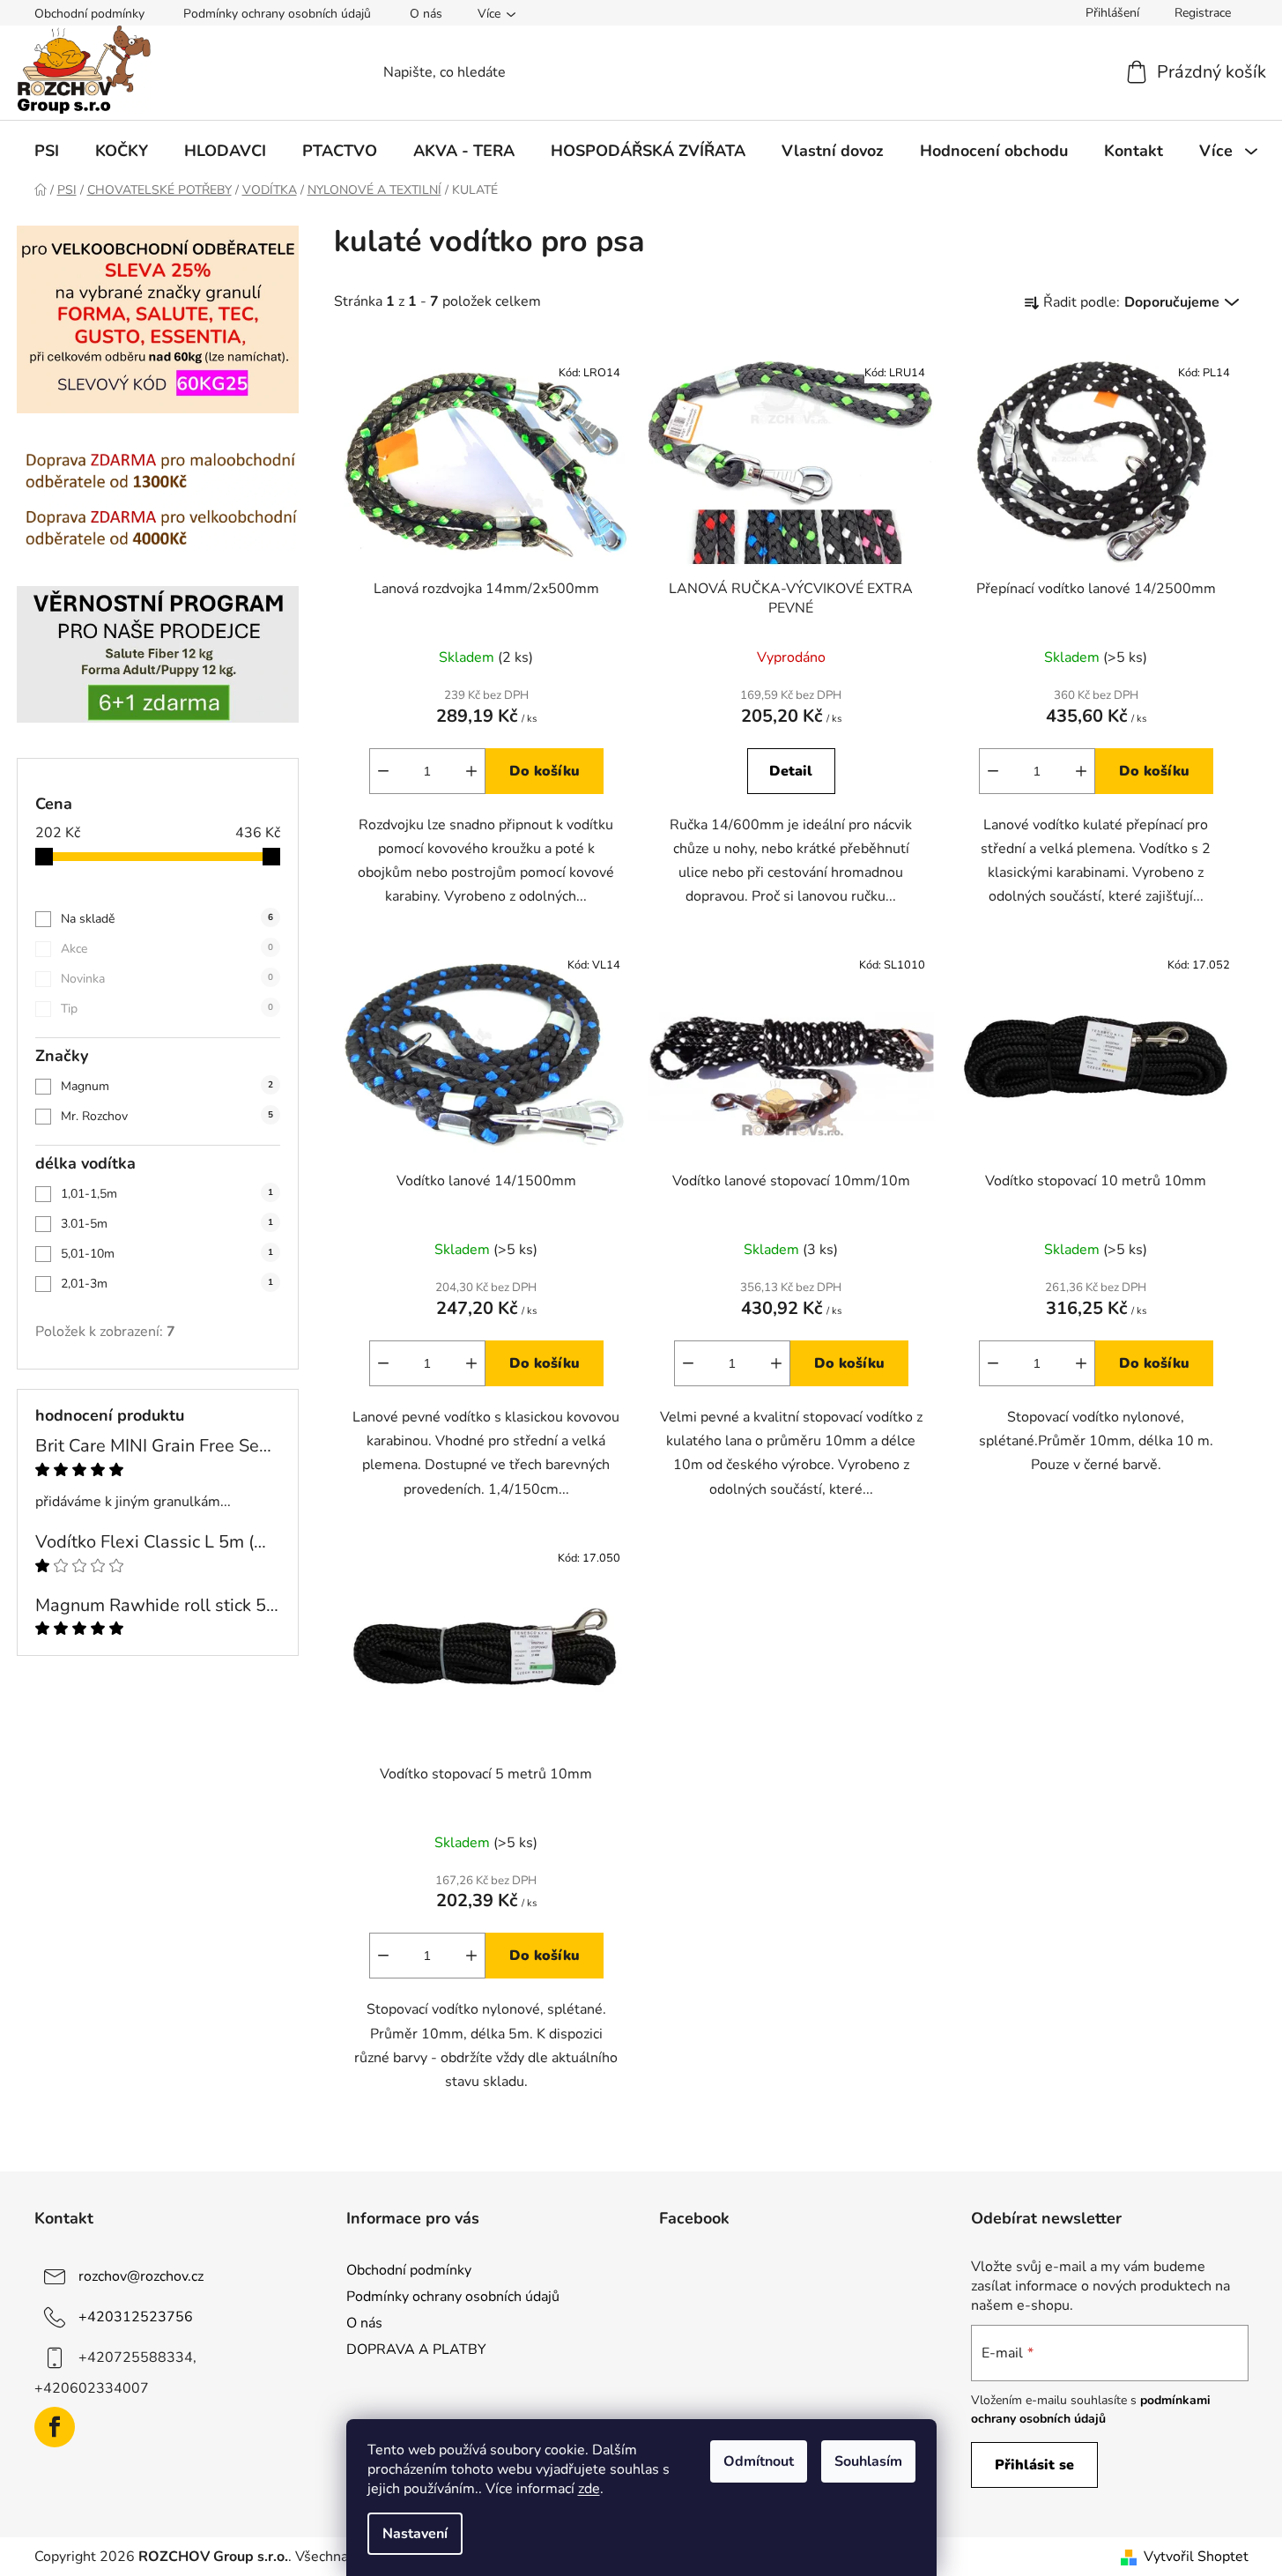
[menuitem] (47, 151)
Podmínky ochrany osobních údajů (277, 14)
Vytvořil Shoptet (1196, 2557)
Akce (167, 949)
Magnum (167, 1086)
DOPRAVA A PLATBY (416, 2350)
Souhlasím (868, 2461)
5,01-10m (167, 1254)
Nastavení (415, 2534)
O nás (426, 14)
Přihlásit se (1034, 2465)
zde (589, 2489)
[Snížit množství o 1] (383, 771)
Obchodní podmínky (89, 14)
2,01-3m (167, 1284)
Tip (167, 1009)
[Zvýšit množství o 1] (471, 771)
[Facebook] (55, 2427)
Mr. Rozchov (167, 1116)
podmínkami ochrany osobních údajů (1091, 2409)
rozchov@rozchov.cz (141, 2276)
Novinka (167, 979)
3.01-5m (167, 1224)
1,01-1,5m (167, 1194)
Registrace (1203, 13)
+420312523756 (136, 2317)
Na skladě (167, 919)
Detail (791, 771)
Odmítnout (759, 2461)
